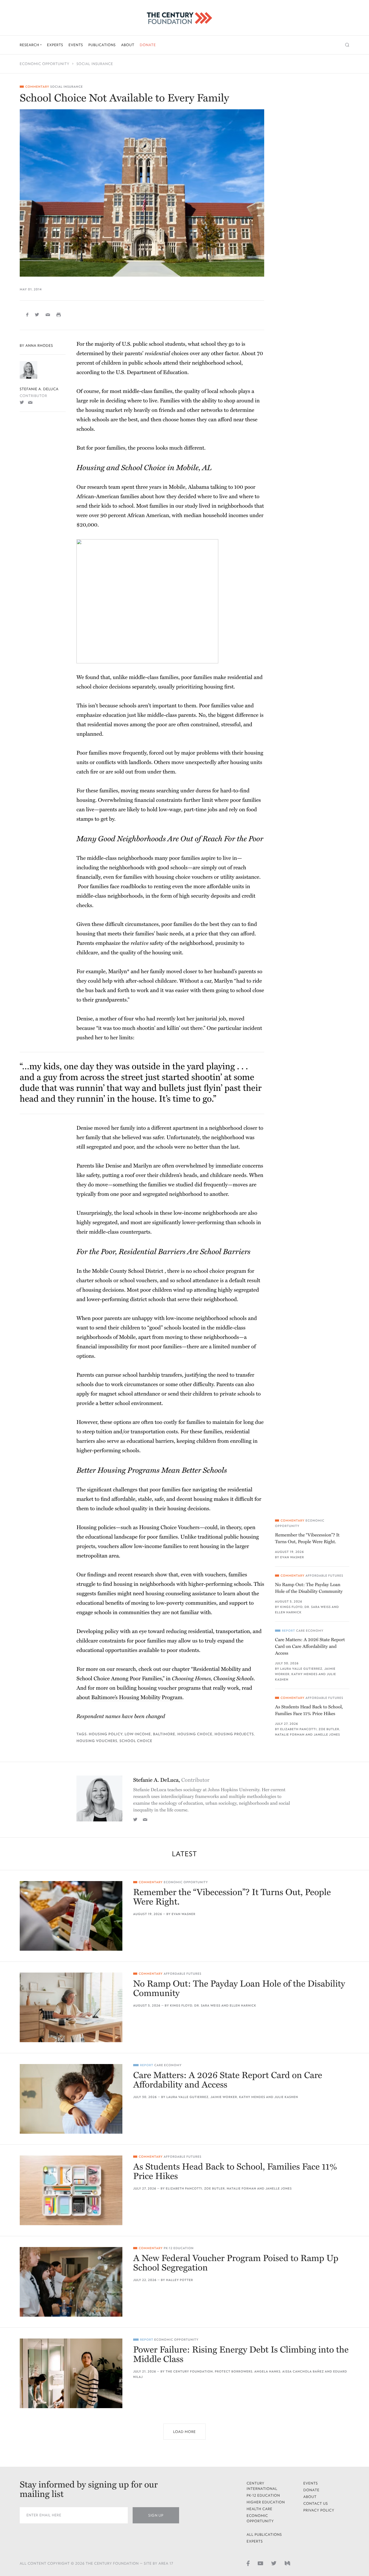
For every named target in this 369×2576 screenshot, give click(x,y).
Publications (102, 45)
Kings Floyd (291, 1607)
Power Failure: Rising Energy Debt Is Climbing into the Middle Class (241, 2355)
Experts (55, 45)
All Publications (264, 2535)
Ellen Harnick (288, 1612)
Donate (148, 45)
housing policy (106, 1734)
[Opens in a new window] (22, 402)
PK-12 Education (179, 2248)
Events (76, 45)
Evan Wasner (292, 1557)
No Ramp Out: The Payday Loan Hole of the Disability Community (309, 1588)
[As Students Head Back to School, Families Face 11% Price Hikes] (71, 2190)
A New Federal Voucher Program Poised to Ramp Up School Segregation (236, 2263)
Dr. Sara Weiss (318, 1607)
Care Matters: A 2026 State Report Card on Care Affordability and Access (310, 1646)
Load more (185, 2432)
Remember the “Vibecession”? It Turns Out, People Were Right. (307, 1538)
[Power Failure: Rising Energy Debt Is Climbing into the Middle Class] (71, 2373)
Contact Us (316, 2504)
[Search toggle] (347, 45)
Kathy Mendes (305, 1674)
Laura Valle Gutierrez (301, 1669)
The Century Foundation (189, 2372)
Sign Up (156, 2515)
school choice (136, 1741)
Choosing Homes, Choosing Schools (213, 1679)
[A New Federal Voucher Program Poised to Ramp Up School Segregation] (71, 2282)
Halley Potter (180, 2280)
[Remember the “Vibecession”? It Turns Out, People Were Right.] (71, 1916)
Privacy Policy (319, 2510)
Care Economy (310, 1631)
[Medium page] (287, 2563)
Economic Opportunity (45, 64)
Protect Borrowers (234, 2372)
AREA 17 (166, 2563)
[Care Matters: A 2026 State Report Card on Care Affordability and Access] (71, 2099)
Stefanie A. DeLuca (39, 389)
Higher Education (266, 2502)
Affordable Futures (324, 1576)
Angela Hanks (268, 2372)
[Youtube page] (260, 2563)
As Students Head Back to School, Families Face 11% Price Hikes (309, 1710)
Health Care (260, 2509)
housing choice (195, 1734)
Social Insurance (95, 64)
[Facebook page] (248, 2563)
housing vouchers (97, 1741)
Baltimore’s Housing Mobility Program (137, 1698)
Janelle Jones (327, 1735)
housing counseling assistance (181, 1594)
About (128, 45)
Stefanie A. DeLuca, (171, 1780)
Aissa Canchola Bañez (303, 2372)
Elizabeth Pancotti (298, 1729)
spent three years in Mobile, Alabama (165, 487)
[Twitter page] (274, 2563)
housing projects (234, 1734)
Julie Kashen (286, 2097)
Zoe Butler (329, 1729)
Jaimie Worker (224, 2097)
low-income (138, 1734)
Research (30, 45)
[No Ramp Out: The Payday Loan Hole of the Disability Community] (71, 2007)
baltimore (164, 1734)
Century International (262, 2486)
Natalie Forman (290, 1735)
